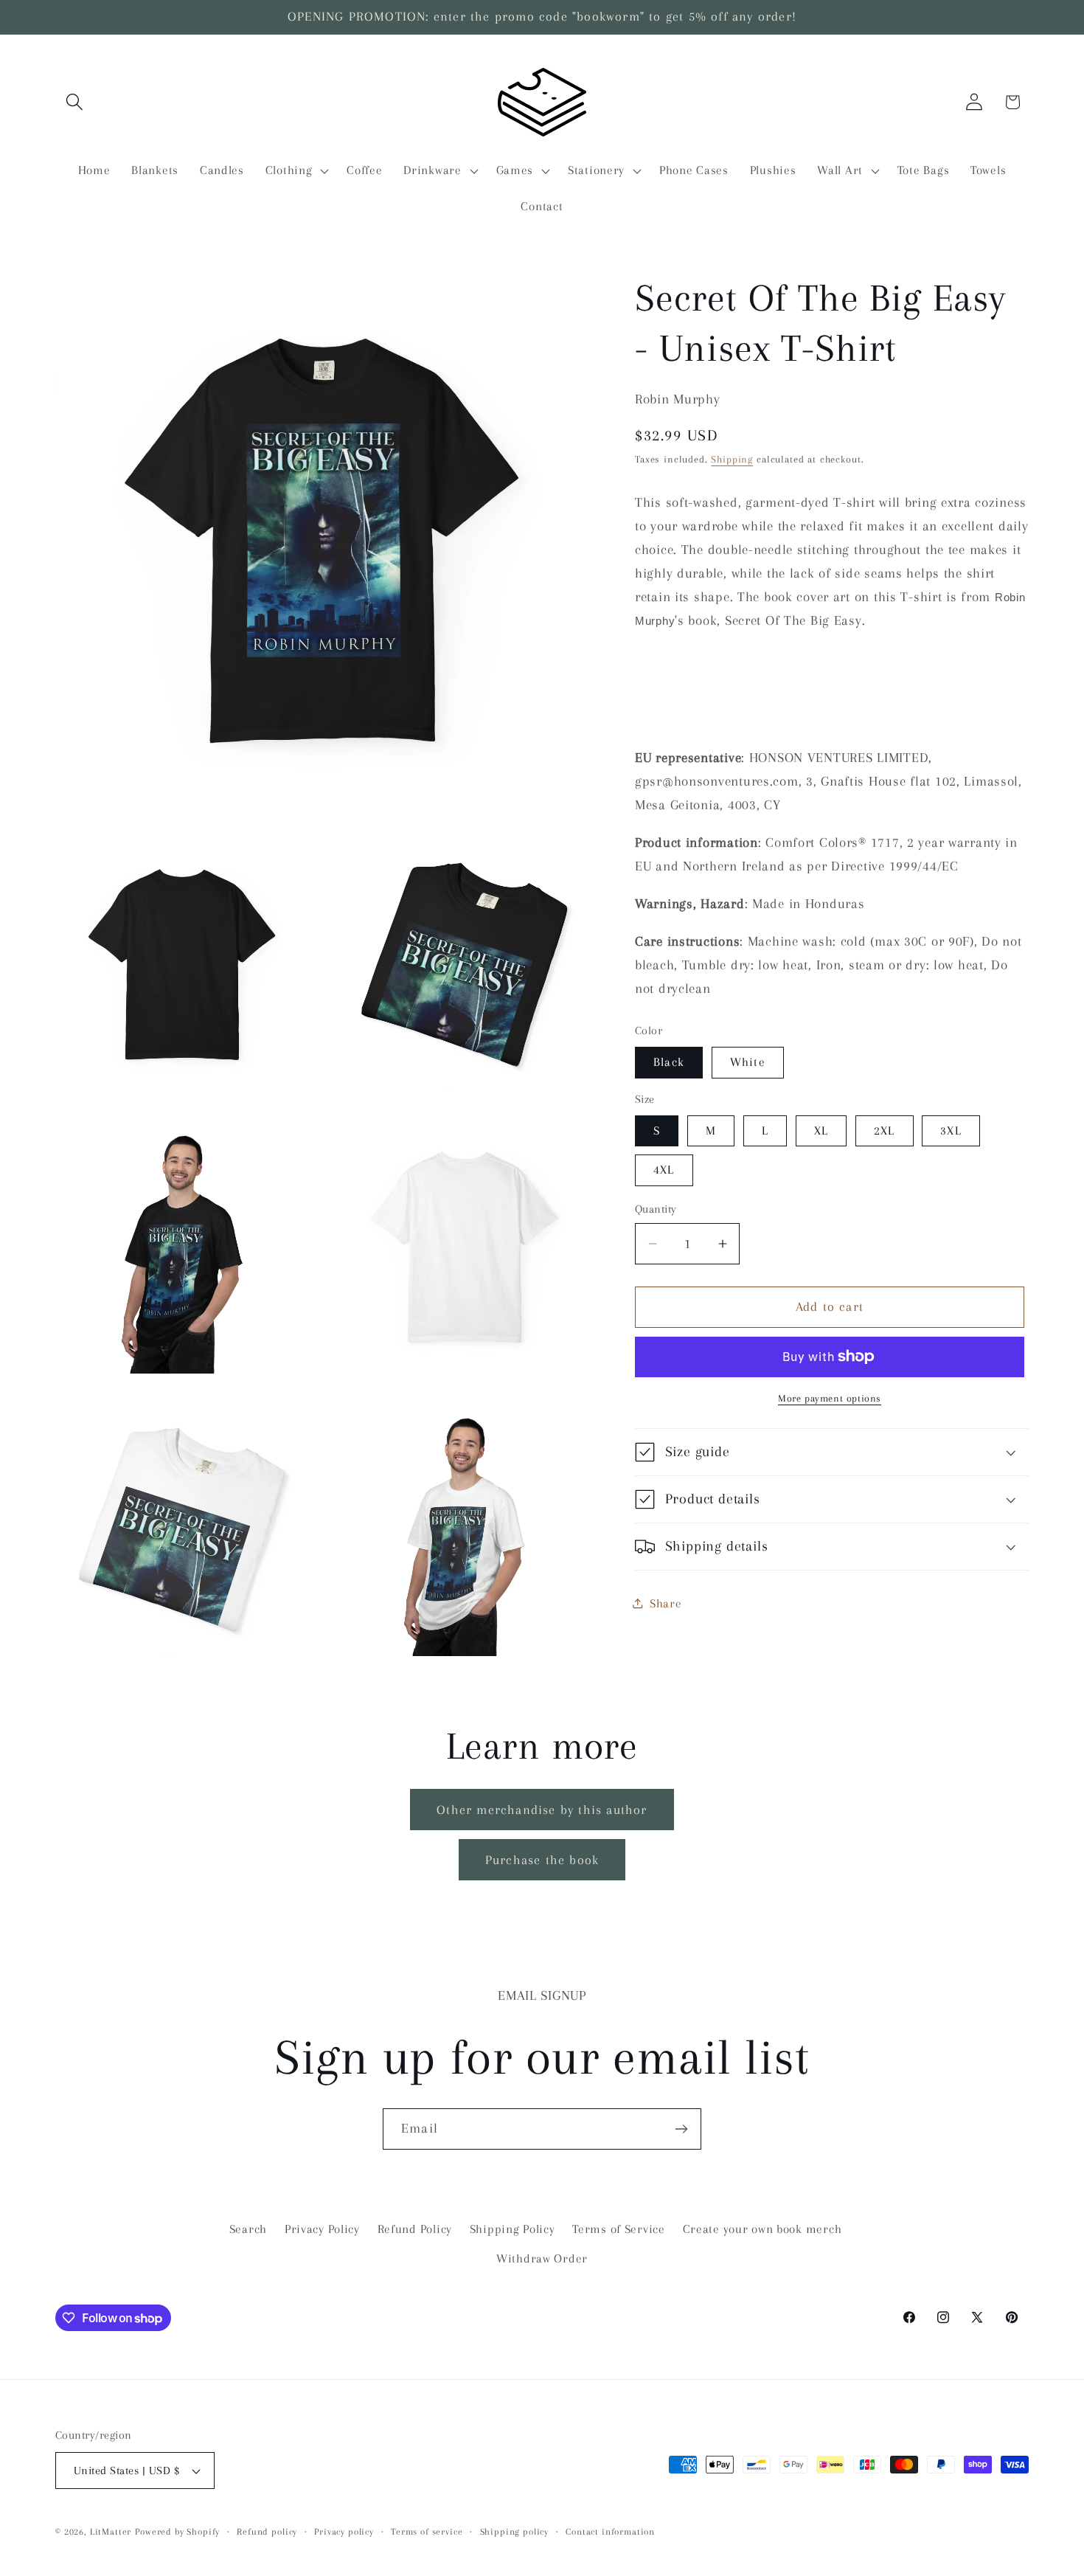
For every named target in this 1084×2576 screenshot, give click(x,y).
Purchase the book (542, 1860)
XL (821, 1131)
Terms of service (427, 2532)
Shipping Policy (513, 2229)
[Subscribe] (681, 2129)
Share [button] (666, 1603)
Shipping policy (515, 2532)
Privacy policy (344, 2532)
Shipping (732, 459)
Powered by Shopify (177, 2532)
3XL (951, 1131)
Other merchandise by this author (542, 1810)
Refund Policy (415, 2229)
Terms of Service (619, 2229)
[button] (75, 102)
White (748, 1062)
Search (248, 2229)
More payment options (830, 1398)
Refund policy (267, 2532)
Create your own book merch (762, 2229)
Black (669, 1062)
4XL (664, 1170)
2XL (885, 1131)
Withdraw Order (542, 2258)
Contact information (610, 2532)
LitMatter (111, 2532)
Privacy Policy (322, 2229)
